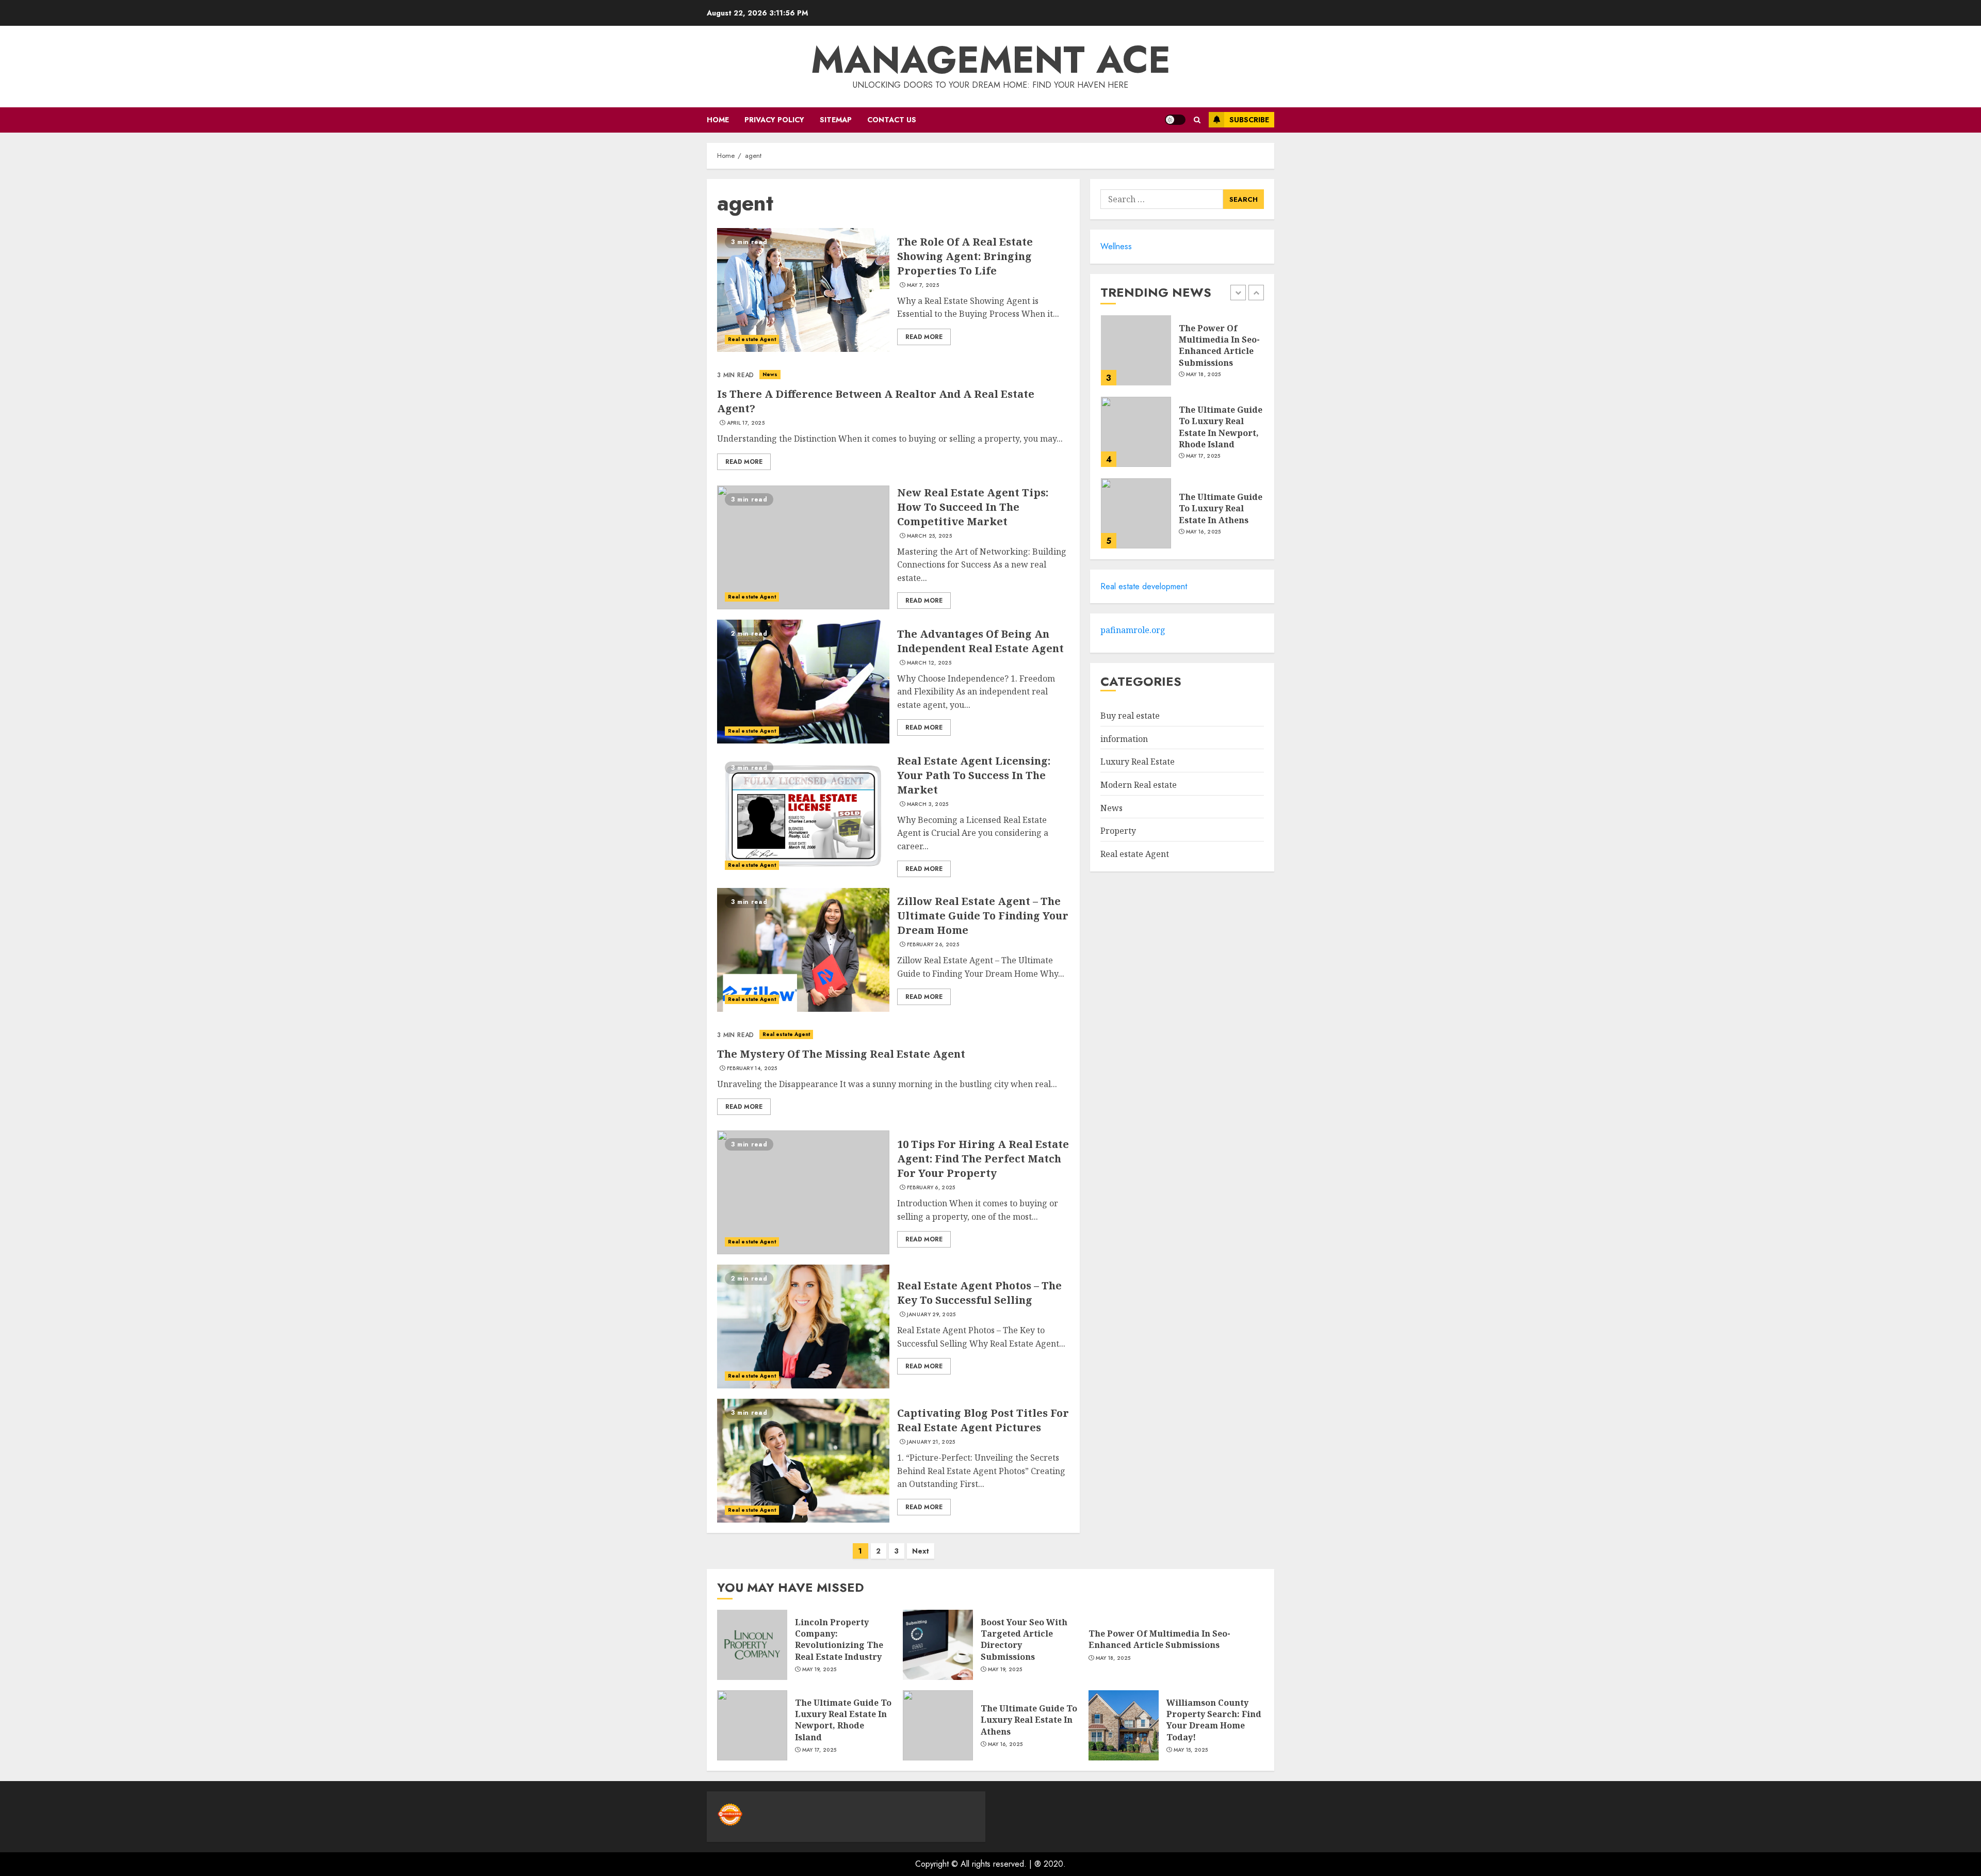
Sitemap (836, 120)
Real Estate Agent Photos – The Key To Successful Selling (979, 1293)
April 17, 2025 (746, 423)
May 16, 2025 (1204, 532)
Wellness (1116, 246)
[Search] (1197, 120)
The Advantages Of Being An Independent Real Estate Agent (980, 641)
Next (921, 1551)
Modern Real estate (1139, 785)
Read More (924, 337)
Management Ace (991, 60)
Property (1118, 831)
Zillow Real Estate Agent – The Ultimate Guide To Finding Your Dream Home (983, 916)
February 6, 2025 (931, 1188)
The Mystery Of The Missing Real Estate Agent (841, 1054)
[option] (1182, 355)
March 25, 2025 (929, 536)
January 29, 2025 (931, 1315)
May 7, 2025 (923, 285)
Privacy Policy (774, 120)
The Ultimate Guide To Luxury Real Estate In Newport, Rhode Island (1221, 427)
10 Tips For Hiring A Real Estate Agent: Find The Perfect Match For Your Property (983, 1159)
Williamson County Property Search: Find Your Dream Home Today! (1214, 1720)
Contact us (892, 120)
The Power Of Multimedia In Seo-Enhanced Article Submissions (1219, 345)
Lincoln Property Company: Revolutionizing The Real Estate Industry (839, 1639)
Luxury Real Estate (1138, 762)
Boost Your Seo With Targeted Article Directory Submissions (1024, 1639)
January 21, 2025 (931, 1442)
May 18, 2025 (1204, 375)
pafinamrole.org (1133, 630)
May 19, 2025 (819, 1670)
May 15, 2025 (1191, 1750)
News (770, 374)
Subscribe (1249, 120)
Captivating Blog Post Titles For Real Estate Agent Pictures (983, 1420)
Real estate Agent (752, 339)
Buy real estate (1130, 716)
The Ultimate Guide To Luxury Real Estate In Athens (1221, 508)
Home (718, 120)
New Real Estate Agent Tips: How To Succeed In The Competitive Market (973, 507)
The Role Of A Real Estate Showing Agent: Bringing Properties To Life (965, 256)
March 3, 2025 (928, 804)
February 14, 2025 (752, 1069)
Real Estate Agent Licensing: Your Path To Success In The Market (974, 775)
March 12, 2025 (929, 663)
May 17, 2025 (1203, 456)
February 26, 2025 (933, 945)
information (1124, 739)
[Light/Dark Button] (1175, 120)
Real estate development (1144, 586)
